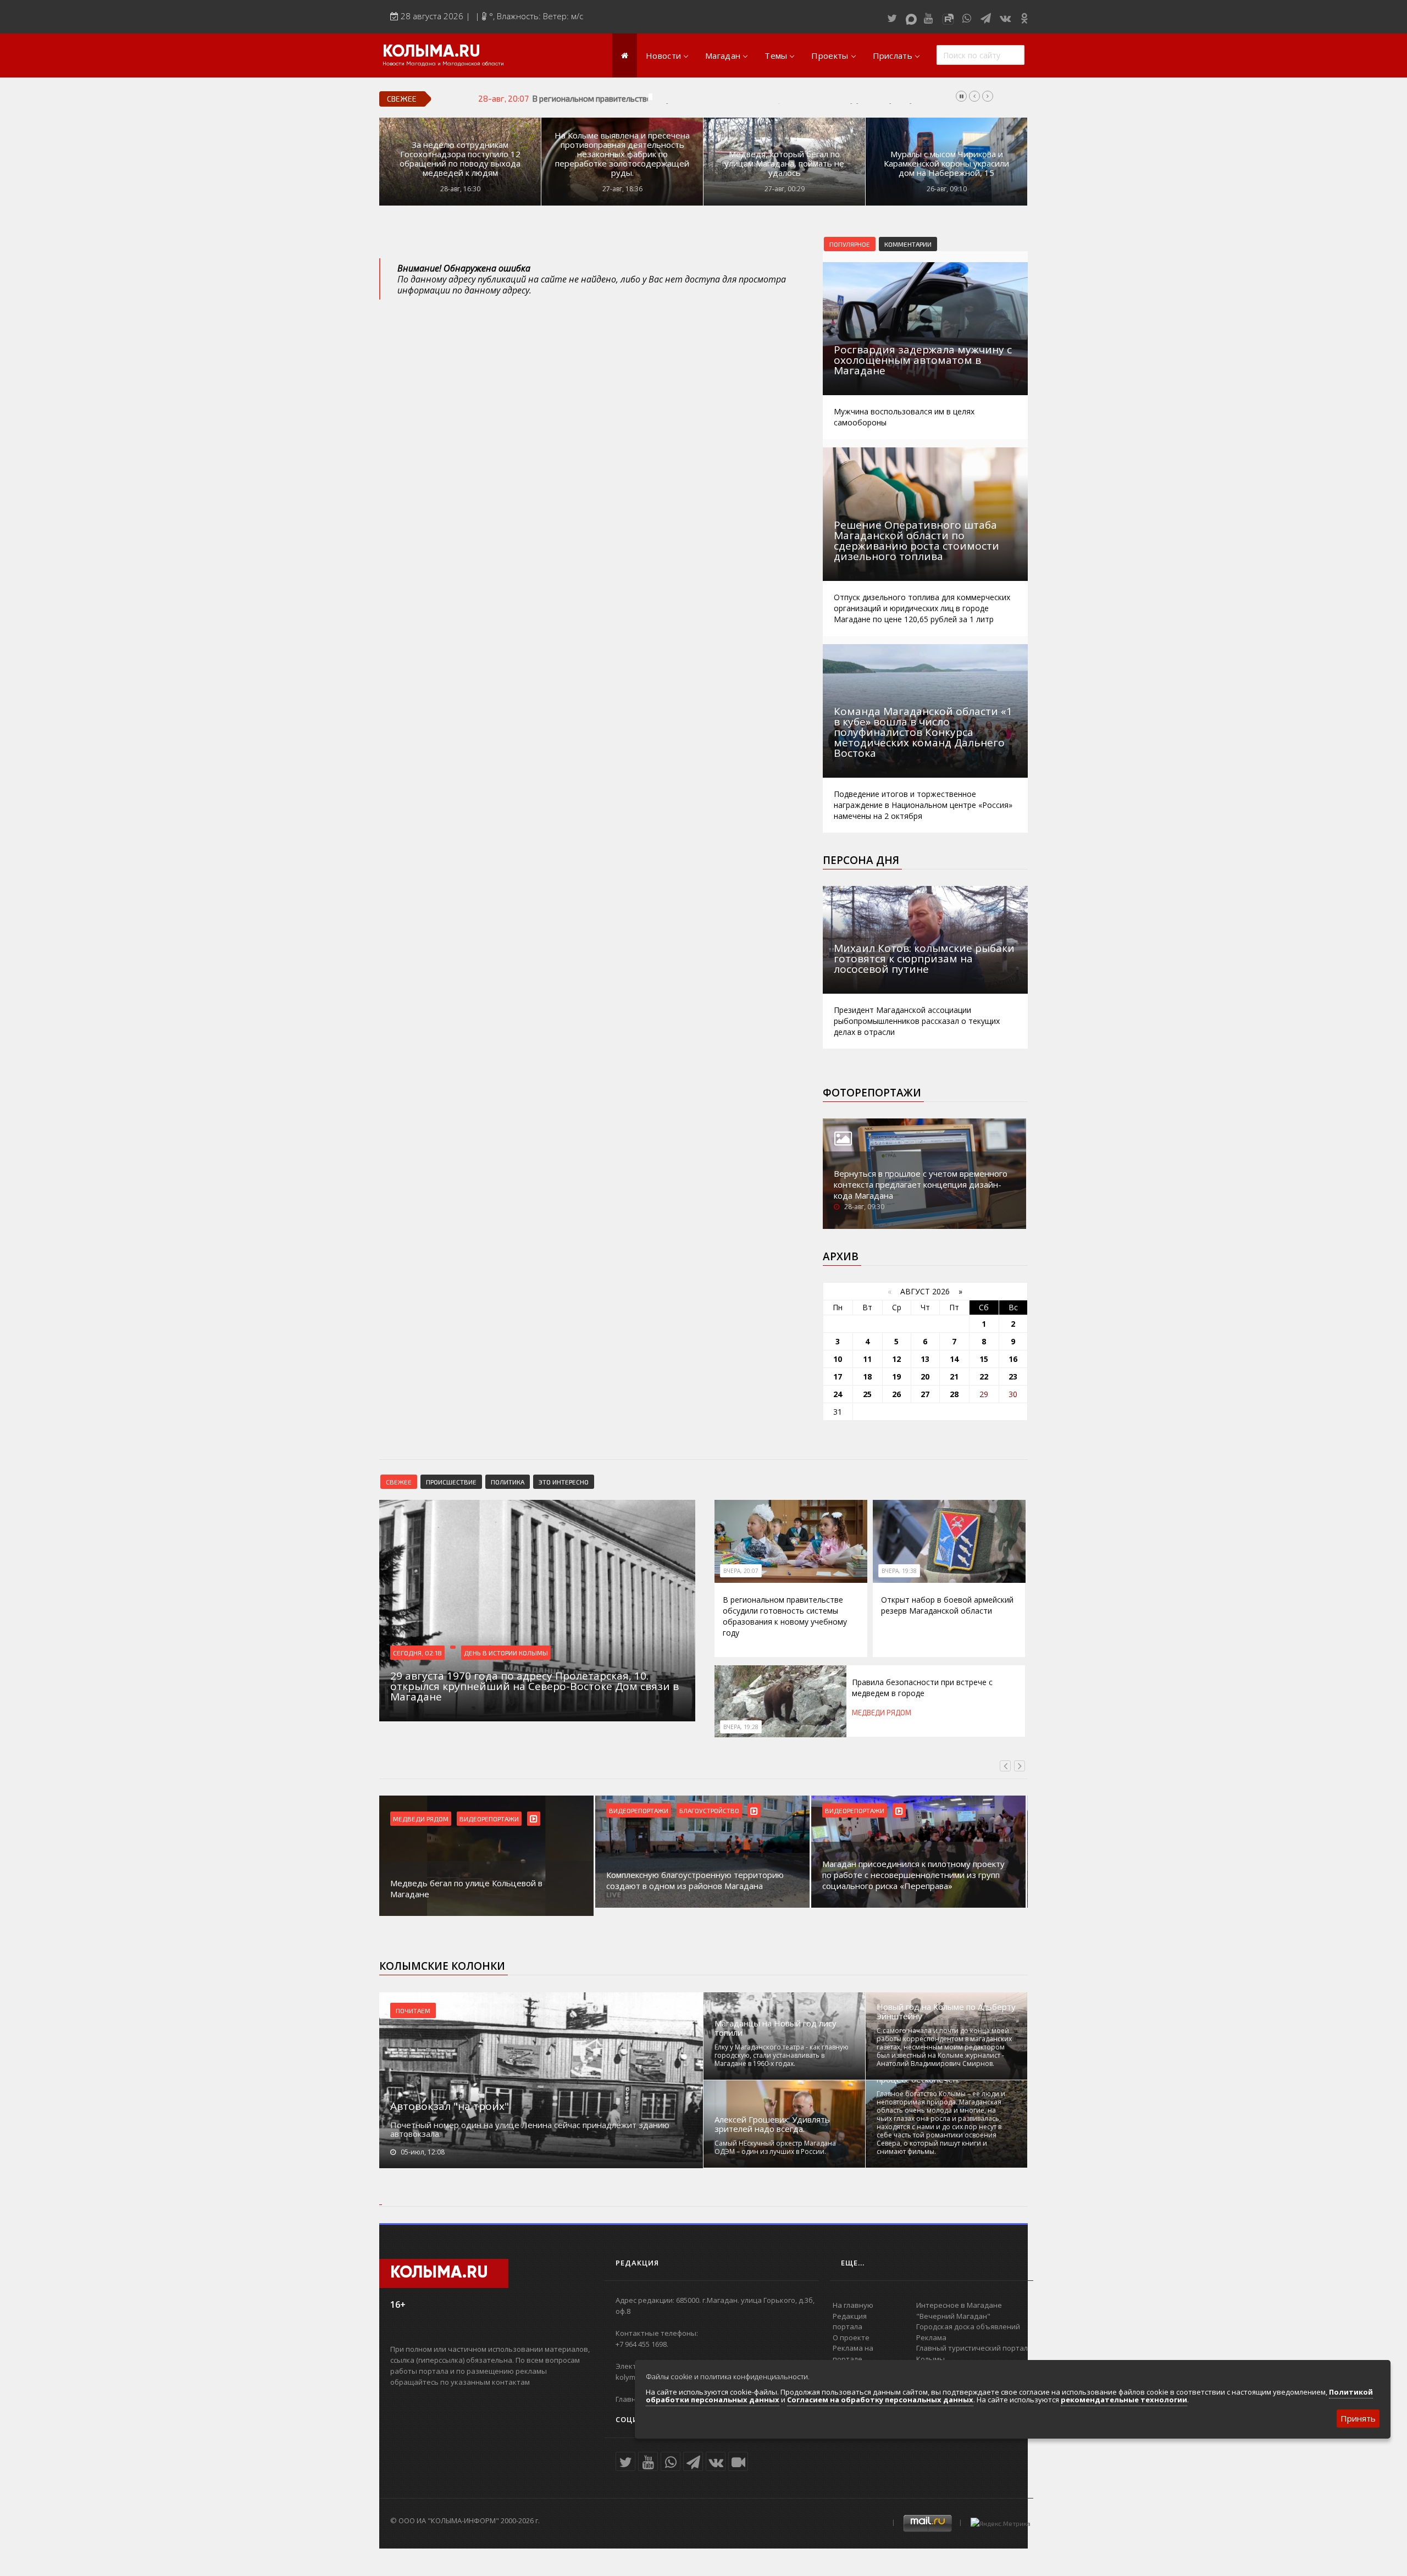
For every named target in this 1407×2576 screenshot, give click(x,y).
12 (896, 1359)
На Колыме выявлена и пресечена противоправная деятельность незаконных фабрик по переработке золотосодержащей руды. (622, 154)
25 (867, 1394)
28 (954, 1394)
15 (984, 1359)
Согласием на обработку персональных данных (880, 2400)
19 (896, 1376)
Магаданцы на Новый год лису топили (775, 2028)
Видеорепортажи (423, 1810)
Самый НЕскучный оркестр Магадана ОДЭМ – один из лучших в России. (775, 2147)
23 (1013, 1376)
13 (925, 1359)
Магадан (723, 56)
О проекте (851, 2337)
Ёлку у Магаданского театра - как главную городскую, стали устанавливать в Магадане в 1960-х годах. (782, 2055)
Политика (508, 1482)
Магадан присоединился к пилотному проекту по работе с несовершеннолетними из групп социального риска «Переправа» (697, 1875)
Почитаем (413, 2010)
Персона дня (861, 860)
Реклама (931, 2337)
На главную (853, 2305)
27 (925, 1394)
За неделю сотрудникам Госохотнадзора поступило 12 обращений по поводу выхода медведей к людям (460, 159)
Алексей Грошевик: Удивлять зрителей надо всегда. (772, 2124)
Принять (1358, 2418)
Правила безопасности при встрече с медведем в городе (922, 1688)
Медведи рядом (882, 1713)
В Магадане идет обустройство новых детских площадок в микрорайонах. (916, 1880)
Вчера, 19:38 (899, 1571)
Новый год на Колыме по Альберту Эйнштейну (946, 2012)
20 (925, 1376)
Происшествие (451, 1482)
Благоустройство (493, 1810)
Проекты (830, 56)
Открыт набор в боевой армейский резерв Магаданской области (947, 1605)
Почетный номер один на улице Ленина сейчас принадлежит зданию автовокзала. (530, 2129)
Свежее (399, 1482)
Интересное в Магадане (959, 2305)
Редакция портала (850, 2322)
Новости (663, 56)
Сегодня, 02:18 (417, 1653)
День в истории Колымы (506, 1653)
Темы (776, 56)
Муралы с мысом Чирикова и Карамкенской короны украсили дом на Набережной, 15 (946, 164)
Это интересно (564, 1482)
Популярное (850, 244)
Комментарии (908, 244)
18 (867, 1376)
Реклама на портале (853, 2353)
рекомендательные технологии (1124, 2400)
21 (954, 1376)
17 (838, 1376)
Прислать (893, 56)
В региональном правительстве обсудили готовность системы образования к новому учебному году (723, 98)
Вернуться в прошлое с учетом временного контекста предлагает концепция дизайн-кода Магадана (921, 1184)
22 (984, 1376)
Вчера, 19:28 (741, 1727)
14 (954, 1359)
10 (838, 1359)
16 (1013, 1359)
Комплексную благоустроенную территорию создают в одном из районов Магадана (479, 1880)
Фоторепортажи (872, 1093)
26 (896, 1394)
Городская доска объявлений (968, 2326)
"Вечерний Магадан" (953, 2316)
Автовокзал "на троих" (450, 2106)
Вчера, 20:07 (741, 1571)
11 (867, 1359)
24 (838, 1394)
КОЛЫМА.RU (431, 52)
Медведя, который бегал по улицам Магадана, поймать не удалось (784, 164)
